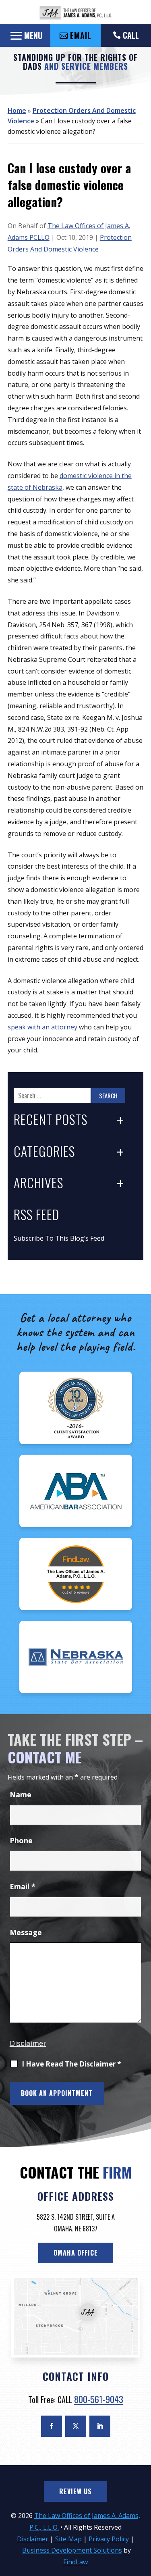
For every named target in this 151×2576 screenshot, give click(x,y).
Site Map (68, 2539)
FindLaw (75, 2562)
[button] (25, 35)
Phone (21, 1840)
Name (21, 1794)
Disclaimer (28, 2043)
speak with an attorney (42, 1027)
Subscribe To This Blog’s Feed (59, 1238)
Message (26, 1932)
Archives (38, 1183)
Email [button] (81, 35)
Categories (44, 1152)
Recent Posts (51, 1120)
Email (23, 1886)
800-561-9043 (99, 2399)
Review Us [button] (75, 2491)
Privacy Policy (109, 2539)
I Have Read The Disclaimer (71, 2064)
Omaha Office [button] (76, 2253)
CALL (131, 35)
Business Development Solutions (72, 2550)
